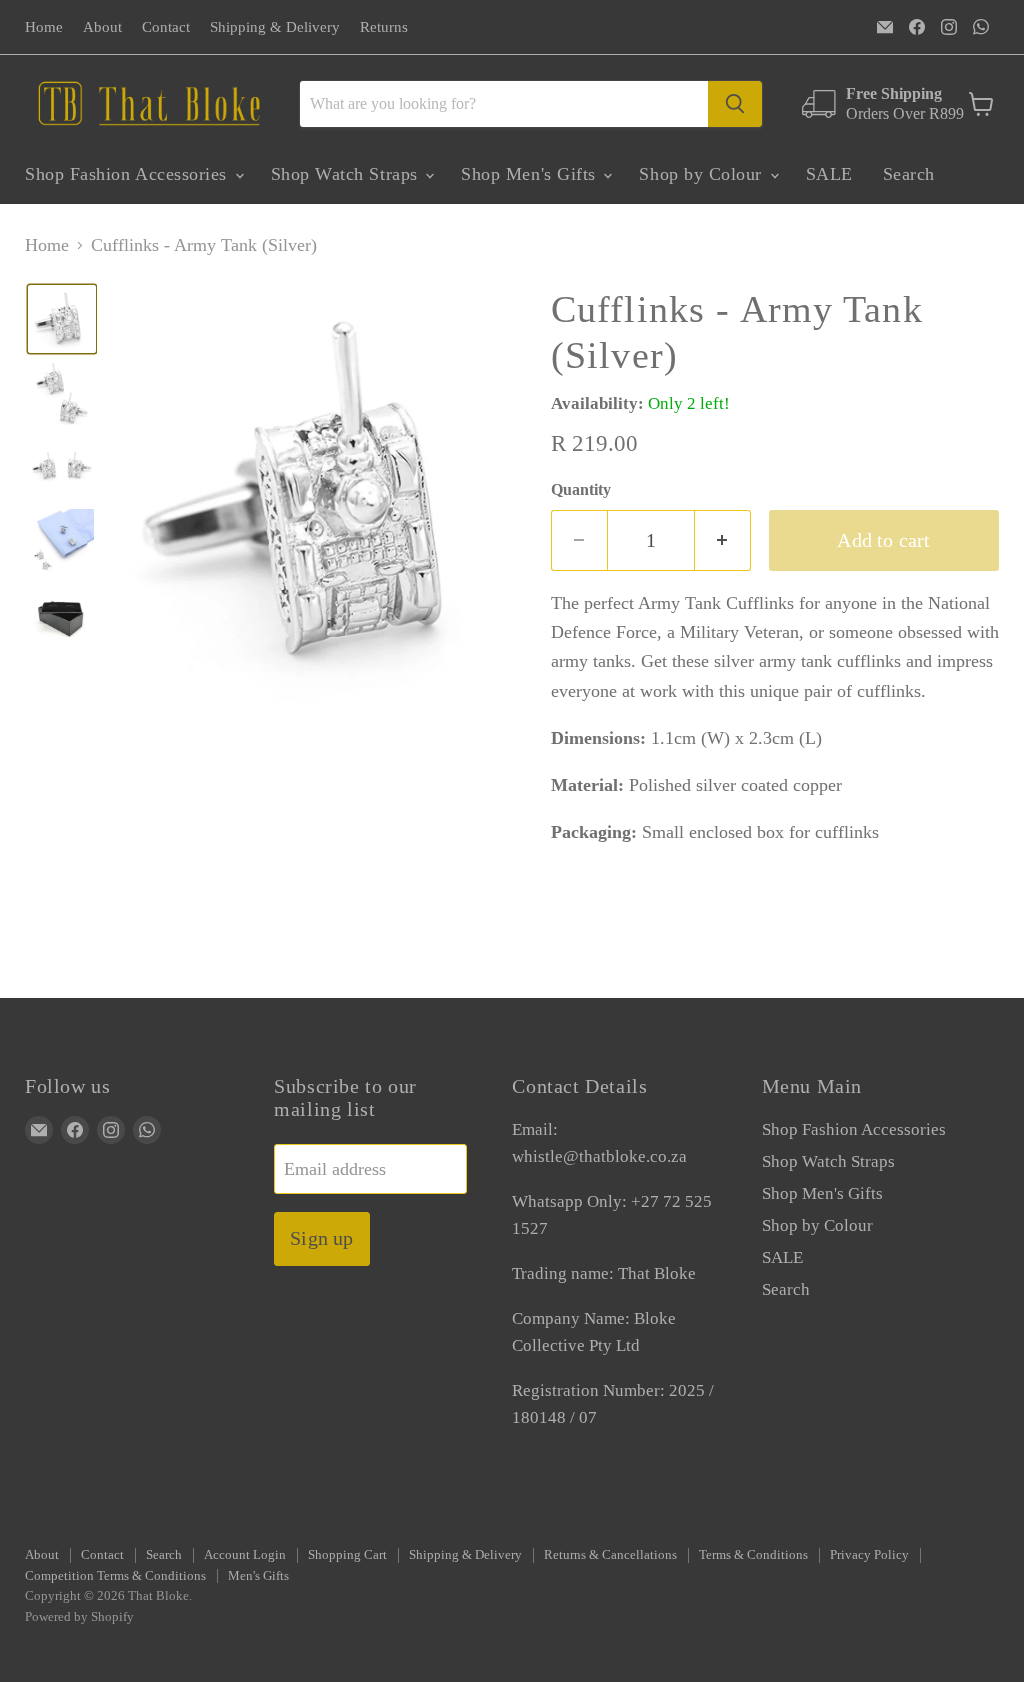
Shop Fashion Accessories (129, 174)
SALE (829, 174)
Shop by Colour (703, 174)
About (102, 27)
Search (909, 174)
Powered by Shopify (79, 1616)
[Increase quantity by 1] (723, 540)
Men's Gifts (258, 1575)
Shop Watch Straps (347, 174)
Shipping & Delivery (275, 27)
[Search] (735, 104)
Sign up (321, 1238)
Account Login (245, 1554)
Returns (384, 27)
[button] (62, 319)
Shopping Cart (347, 1554)
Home (44, 27)
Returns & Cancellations (610, 1554)
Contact (166, 27)
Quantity (581, 489)
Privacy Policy (869, 1554)
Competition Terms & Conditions (115, 1575)
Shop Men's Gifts (531, 174)
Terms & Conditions (753, 1554)
